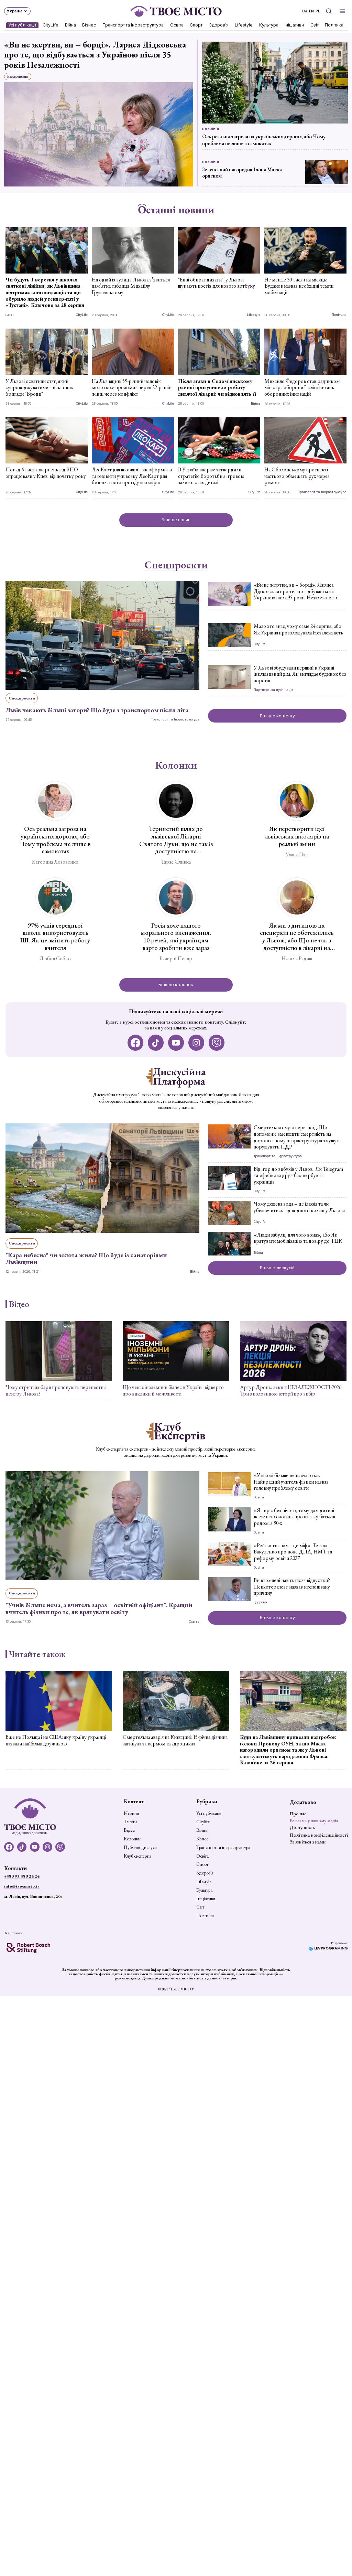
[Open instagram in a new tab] (196, 1043)
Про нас (298, 1814)
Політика (334, 25)
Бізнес (89, 25)
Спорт (196, 25)
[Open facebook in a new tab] (136, 1043)
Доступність (302, 1827)
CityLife (51, 25)
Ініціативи (295, 25)
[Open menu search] (328, 11)
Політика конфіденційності (319, 1835)
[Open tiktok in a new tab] (156, 1043)
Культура (269, 25)
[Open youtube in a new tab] (176, 1043)
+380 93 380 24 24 (22, 1876)
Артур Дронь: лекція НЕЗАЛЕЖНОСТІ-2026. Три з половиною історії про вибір (291, 1391)
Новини (131, 1814)
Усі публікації (22, 25)
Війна (70, 25)
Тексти (130, 1822)
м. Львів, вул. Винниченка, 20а (33, 1896)
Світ (315, 25)
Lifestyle (244, 25)
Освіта (177, 25)
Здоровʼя (219, 25)
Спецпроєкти (176, 565)
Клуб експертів (137, 1856)
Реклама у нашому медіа (314, 1820)
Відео (19, 1304)
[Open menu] (343, 11)
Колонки (176, 765)
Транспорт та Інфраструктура (133, 25)
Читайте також (37, 1654)
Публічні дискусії (140, 1848)
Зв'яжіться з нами (308, 1842)
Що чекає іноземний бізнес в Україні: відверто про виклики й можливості (173, 1391)
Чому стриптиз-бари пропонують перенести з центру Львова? (56, 1391)
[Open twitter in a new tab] (217, 1043)
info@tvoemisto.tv (22, 1886)
